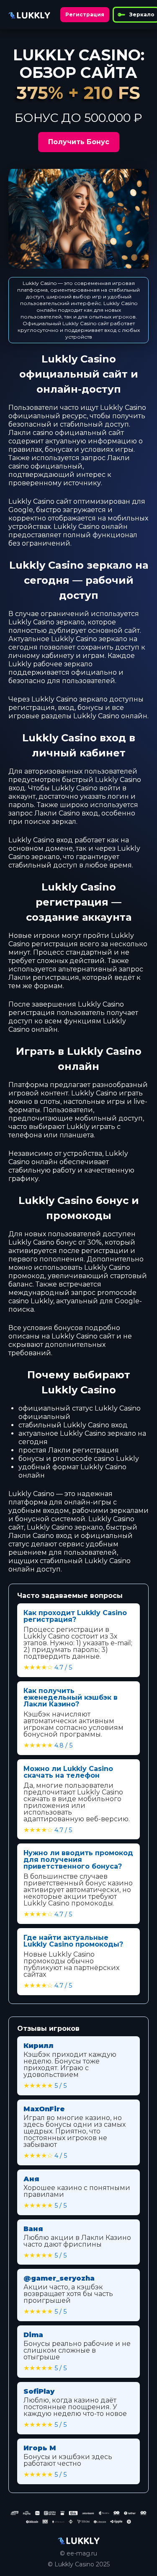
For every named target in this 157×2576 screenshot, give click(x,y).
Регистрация (85, 14)
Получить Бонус (79, 142)
